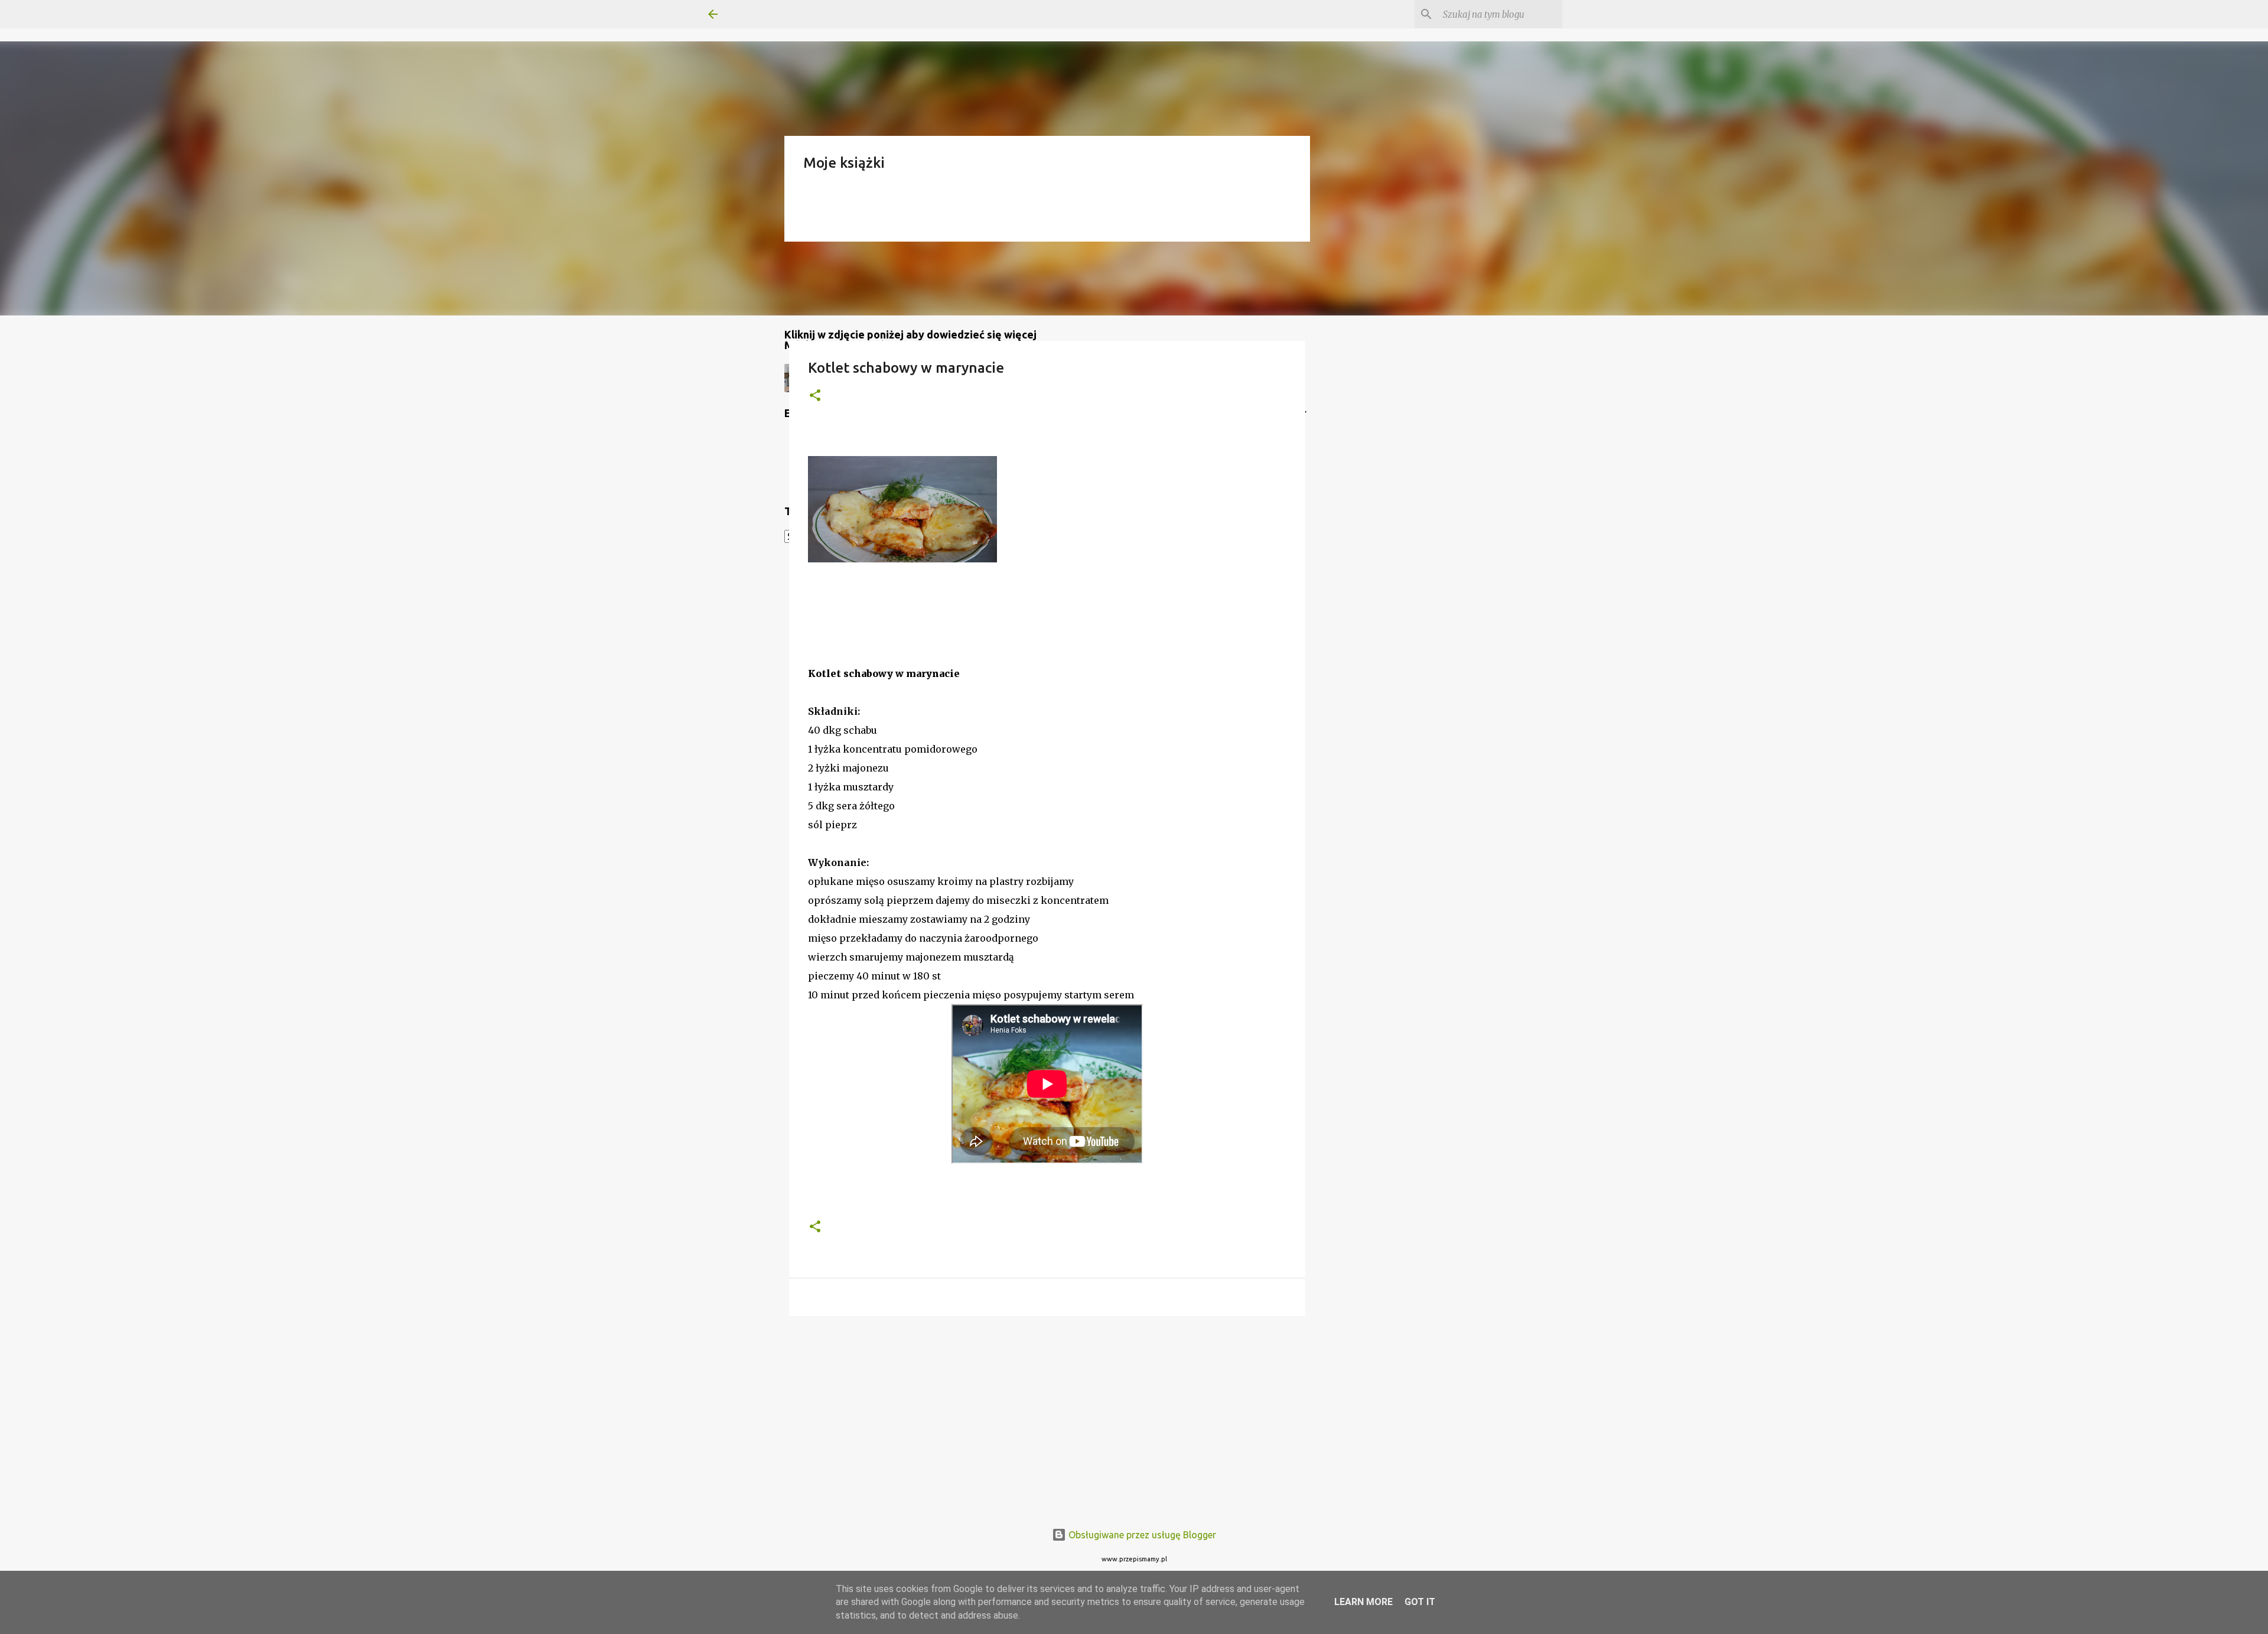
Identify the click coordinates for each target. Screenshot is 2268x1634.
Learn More (1363, 1602)
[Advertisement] (1047, 1417)
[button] (815, 396)
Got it (1420, 1602)
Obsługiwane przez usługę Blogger (1141, 1535)
